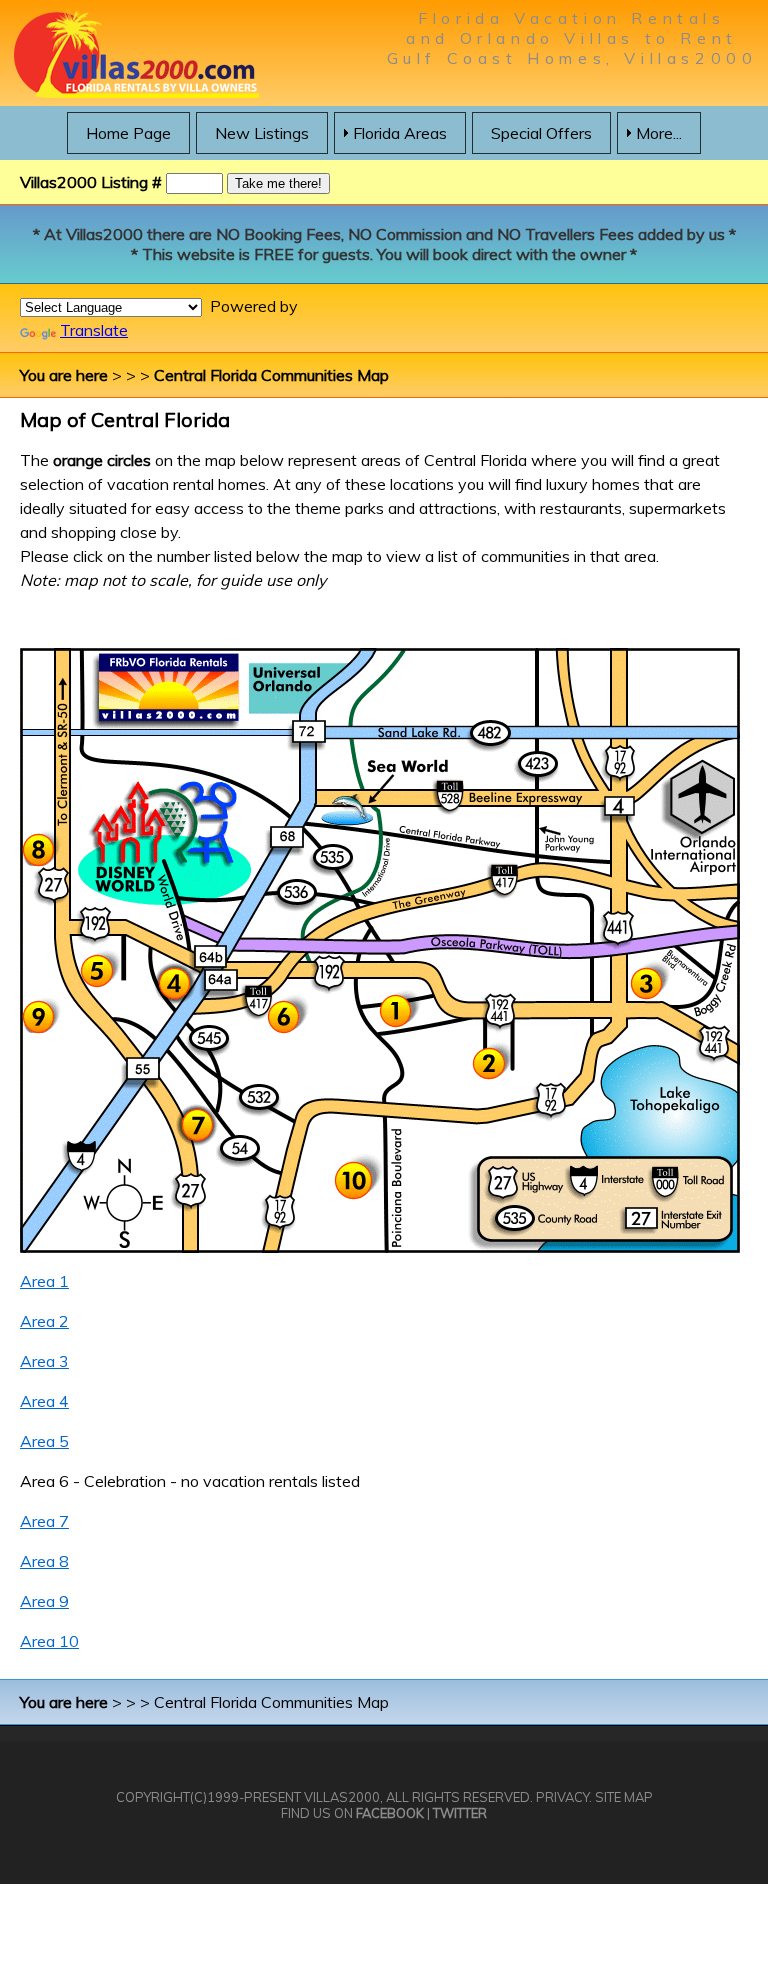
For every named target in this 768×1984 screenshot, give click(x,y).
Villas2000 (342, 1797)
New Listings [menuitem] (262, 133)
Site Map (624, 1797)
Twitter (460, 1813)
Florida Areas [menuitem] (400, 133)
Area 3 (44, 1361)
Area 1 (44, 1281)
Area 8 (44, 1561)
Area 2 (44, 1321)
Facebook (390, 1813)
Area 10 (49, 1641)
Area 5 (44, 1441)
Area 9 (44, 1601)
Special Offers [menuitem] (541, 133)
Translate (94, 330)
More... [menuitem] (659, 133)
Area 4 (44, 1401)
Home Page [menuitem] (128, 133)
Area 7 (44, 1521)
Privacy (562, 1797)
